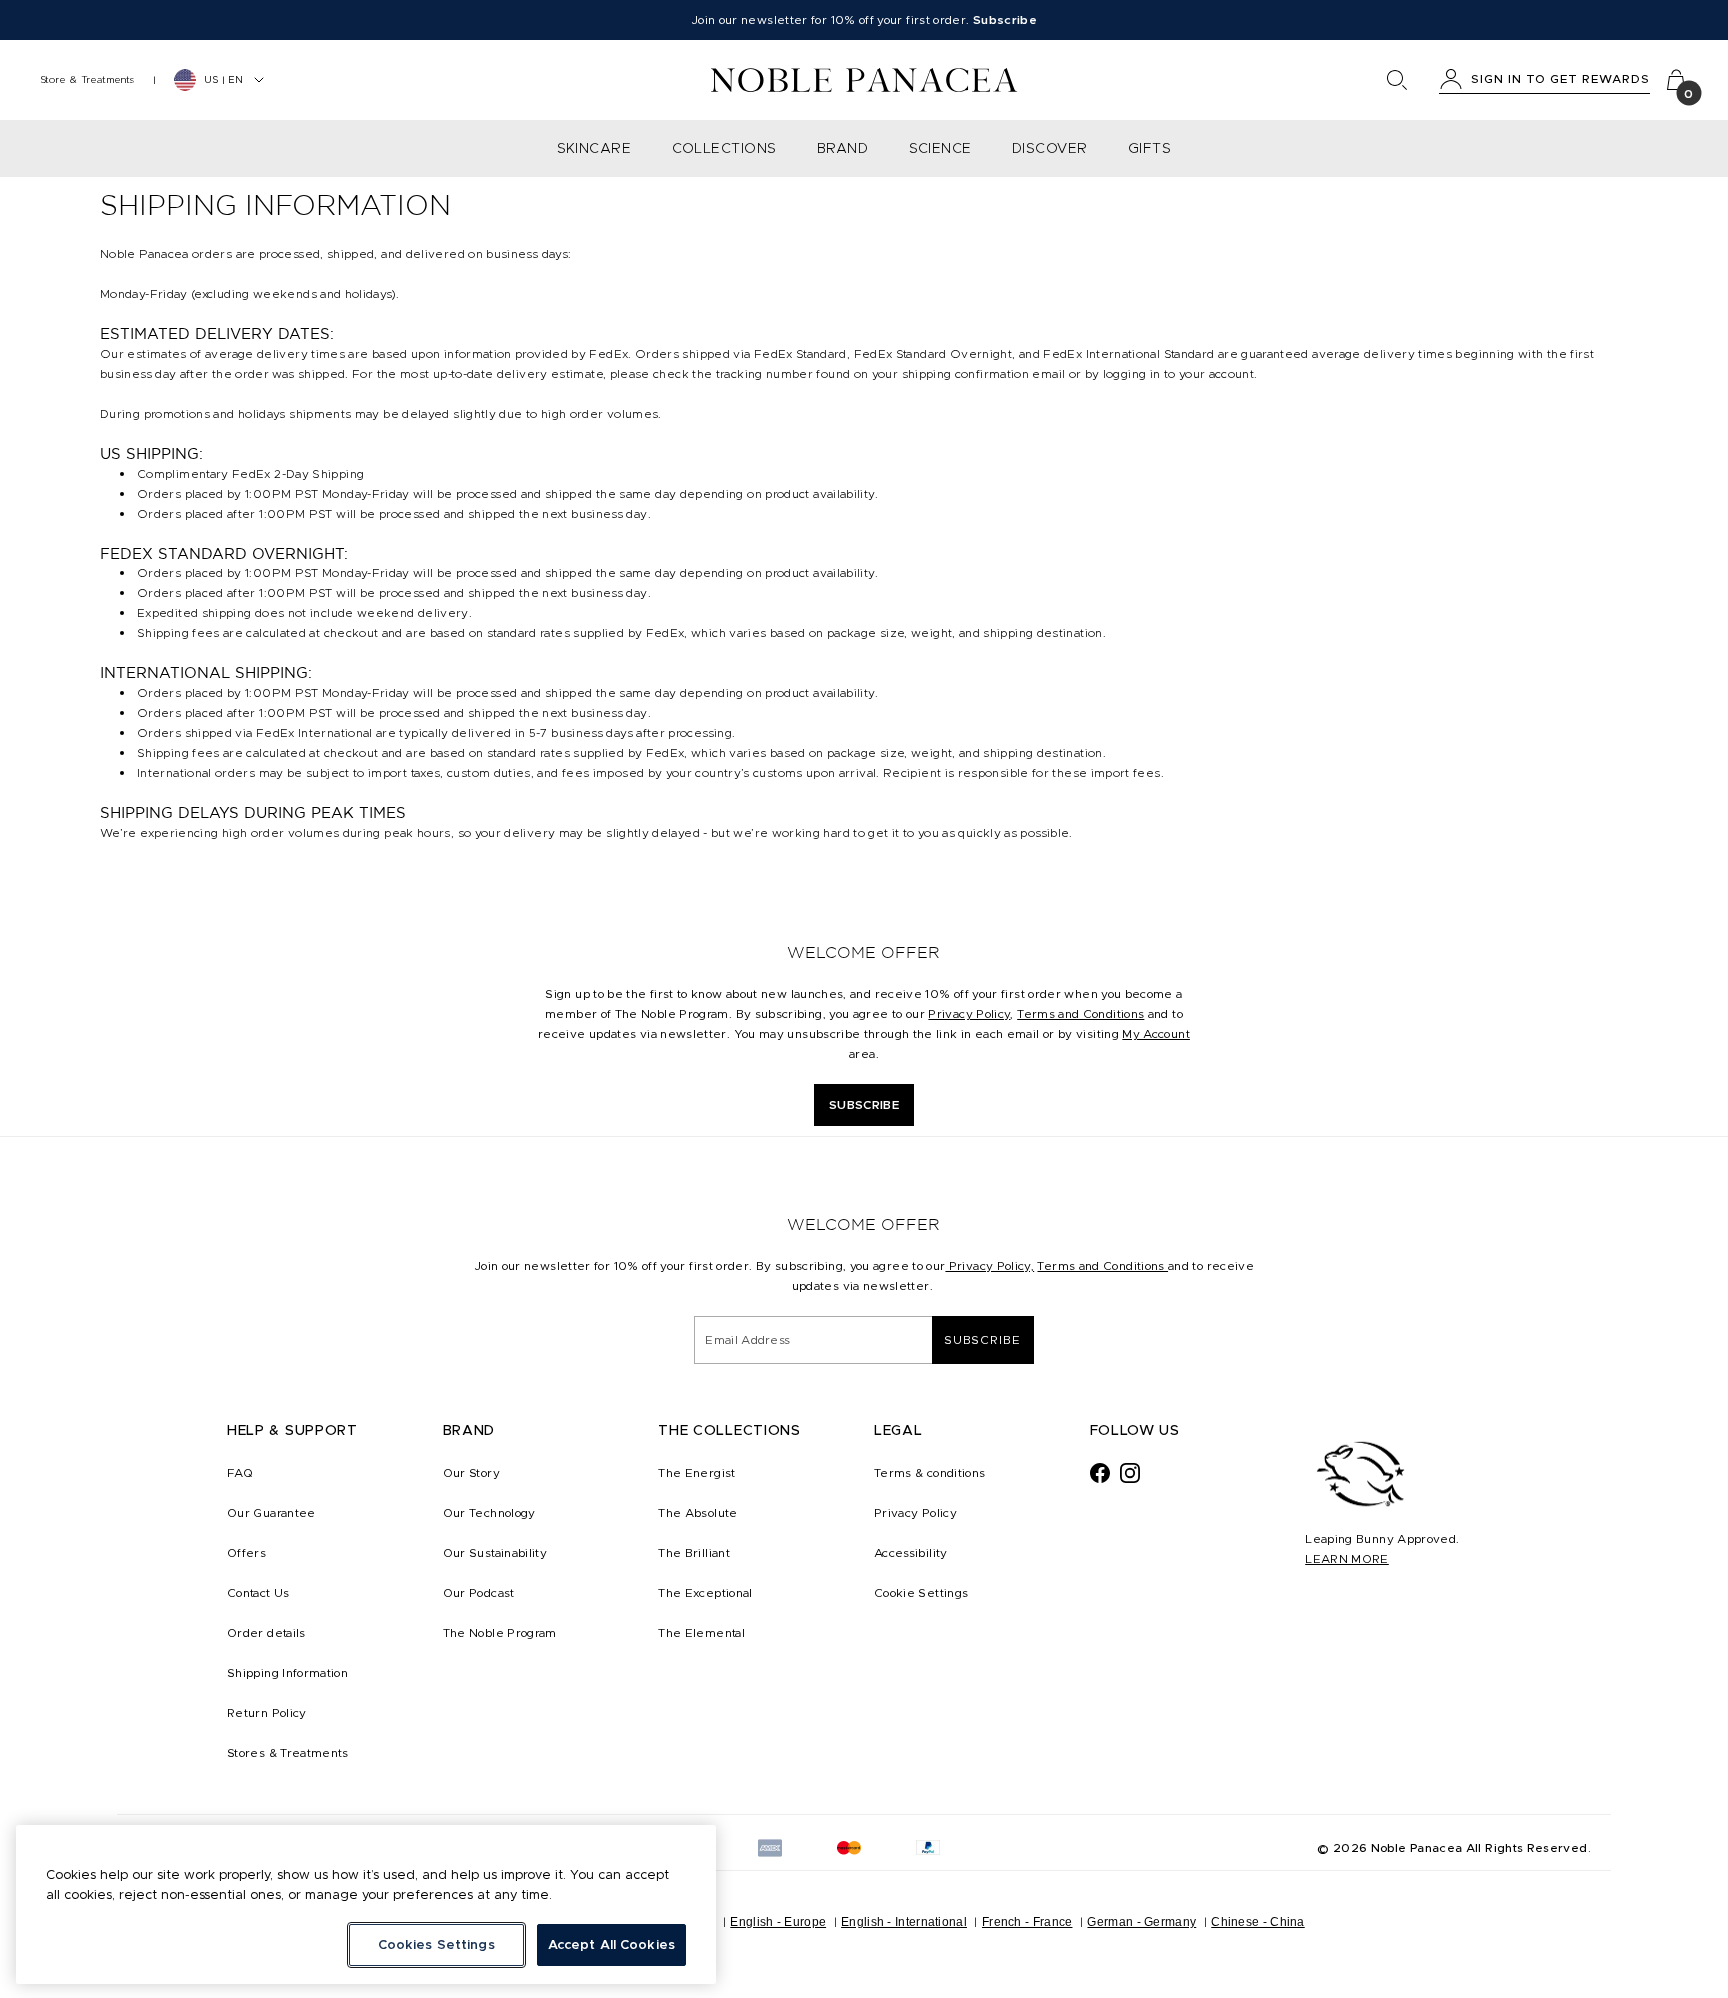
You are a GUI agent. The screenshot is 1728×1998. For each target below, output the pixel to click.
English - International (904, 1922)
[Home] (864, 80)
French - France (1027, 1922)
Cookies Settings (436, 1944)
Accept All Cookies (611, 1944)
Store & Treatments (87, 79)
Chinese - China (1258, 1922)
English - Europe (778, 1922)
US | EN (223, 79)
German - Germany (1141, 1922)
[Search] (1397, 80)
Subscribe (982, 1339)
